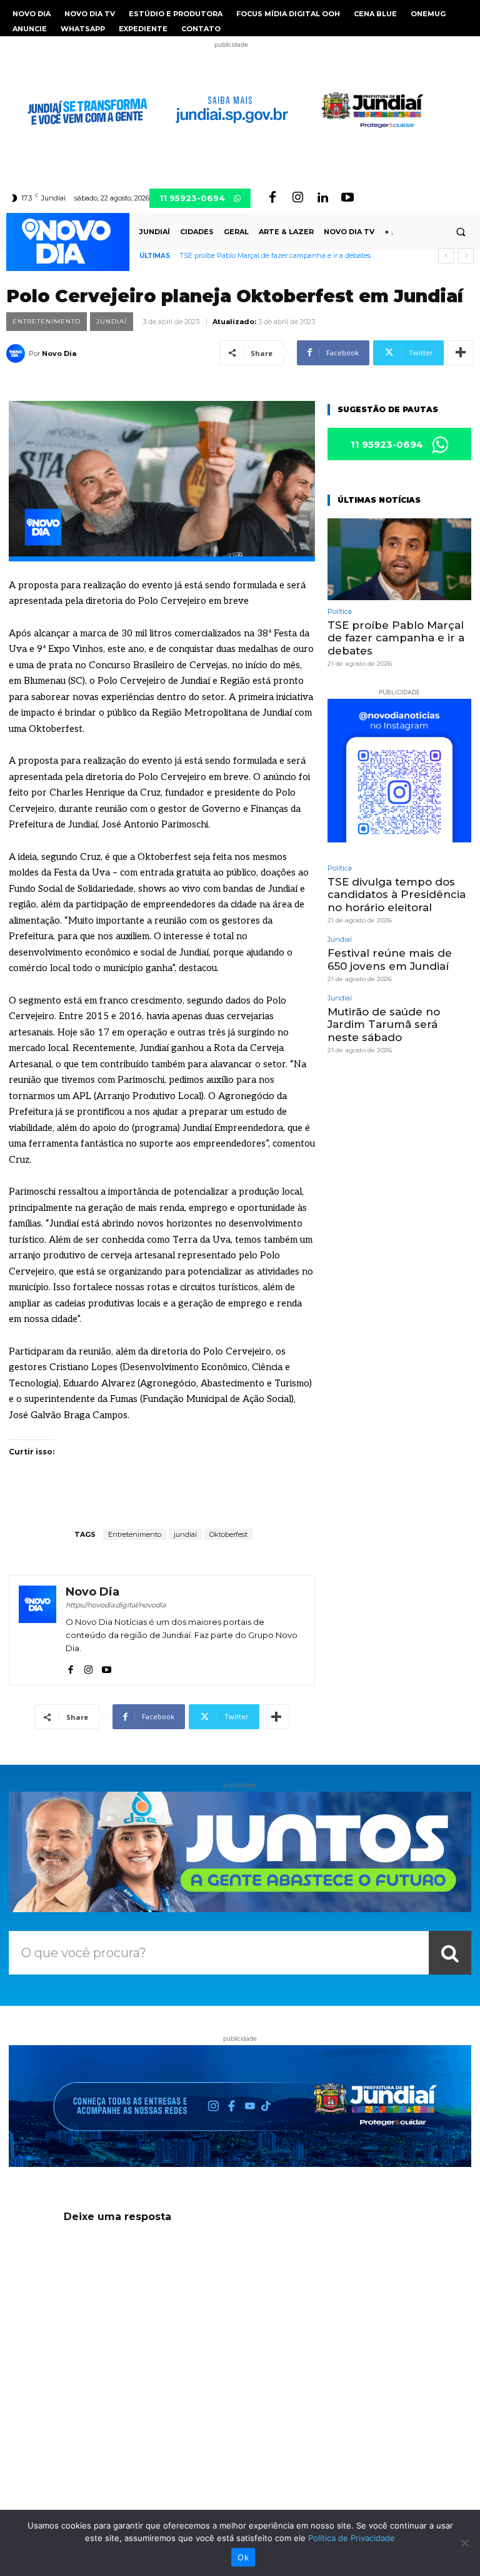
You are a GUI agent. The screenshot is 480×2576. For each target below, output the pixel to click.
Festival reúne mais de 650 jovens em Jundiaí (390, 959)
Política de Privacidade (352, 2538)
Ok (243, 2557)
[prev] (446, 256)
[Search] (450, 1953)
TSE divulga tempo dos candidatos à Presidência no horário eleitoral (397, 895)
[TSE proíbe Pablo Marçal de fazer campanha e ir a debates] (399, 559)
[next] (466, 256)
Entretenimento (47, 321)
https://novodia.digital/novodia (116, 1605)
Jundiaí (112, 321)
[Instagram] (297, 198)
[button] (461, 232)
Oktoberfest (228, 1534)
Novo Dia (59, 353)
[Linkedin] (322, 198)
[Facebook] (272, 198)
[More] (461, 353)
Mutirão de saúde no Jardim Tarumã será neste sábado (384, 1024)
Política (340, 612)
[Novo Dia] (17, 353)
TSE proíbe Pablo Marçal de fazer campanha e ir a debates (275, 255)
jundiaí (185, 1534)
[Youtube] (347, 198)
